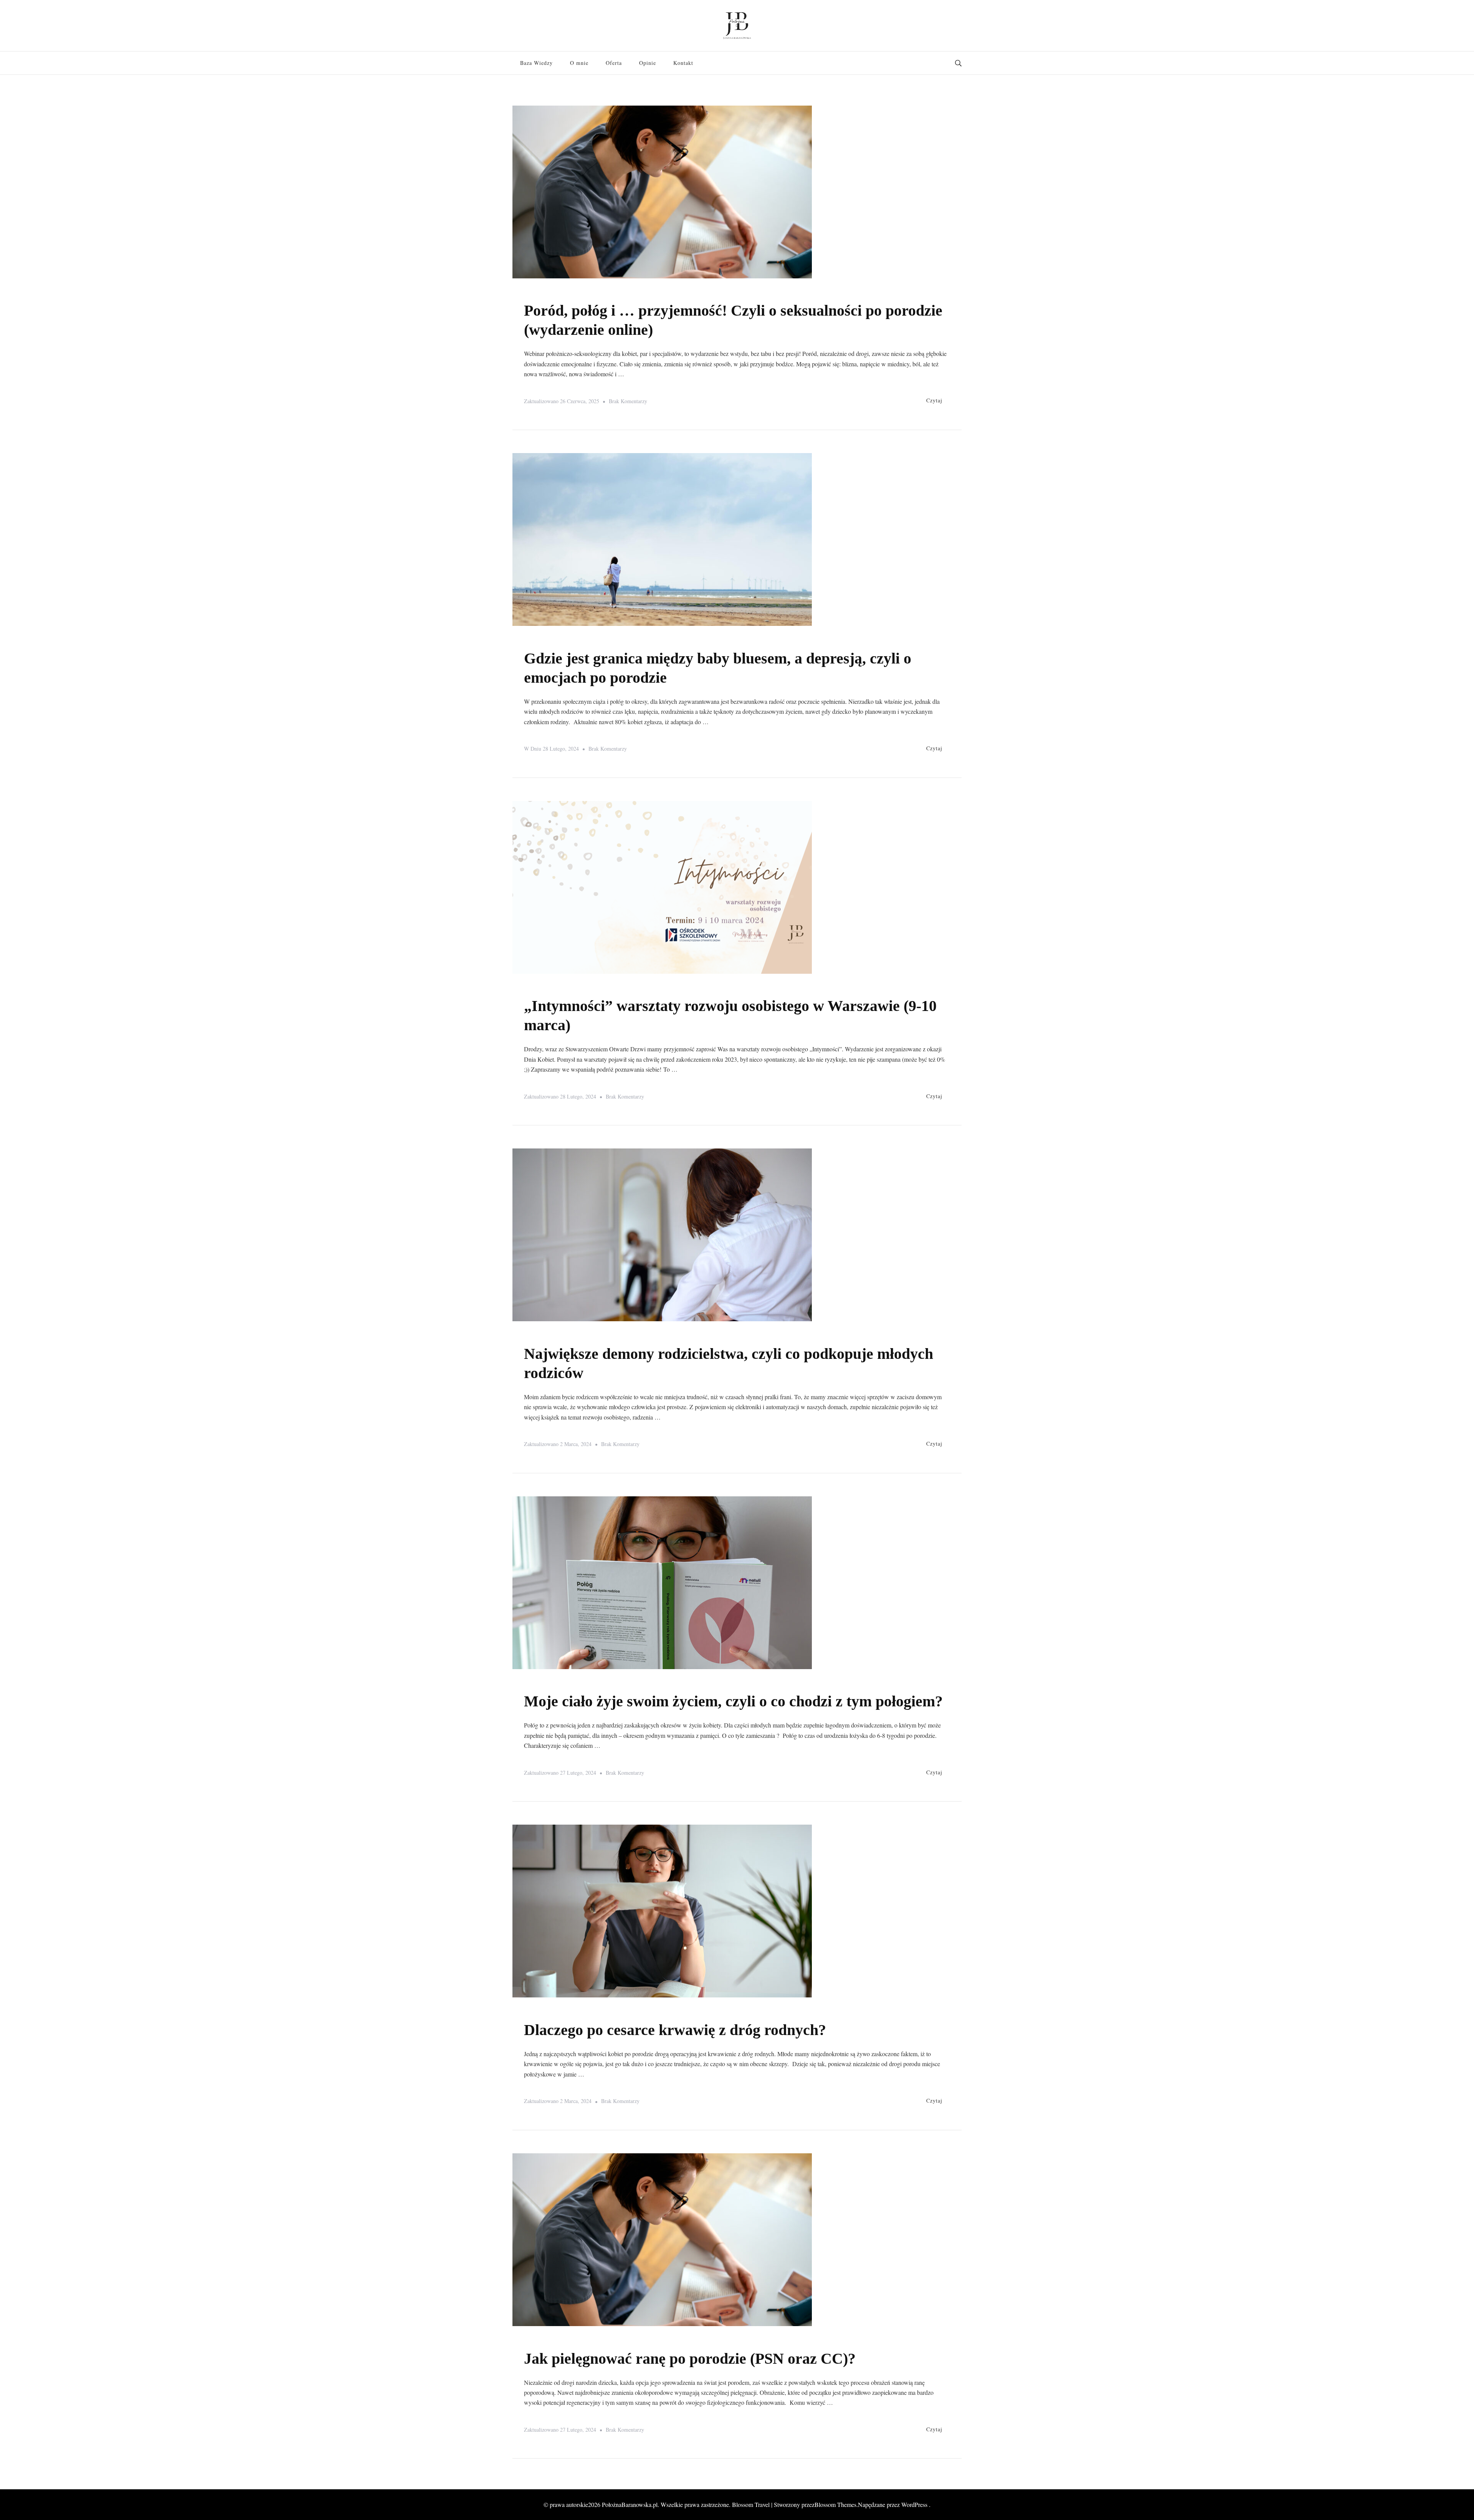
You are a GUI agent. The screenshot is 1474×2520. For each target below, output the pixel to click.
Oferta (614, 63)
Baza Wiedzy (536, 63)
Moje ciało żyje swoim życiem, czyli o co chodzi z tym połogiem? (733, 1701)
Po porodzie (541, 294)
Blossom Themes (835, 2504)
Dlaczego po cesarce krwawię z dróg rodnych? (675, 2030)
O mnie (579, 63)
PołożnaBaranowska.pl (630, 2504)
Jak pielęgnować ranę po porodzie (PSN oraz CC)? (690, 2359)
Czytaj (934, 400)
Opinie (648, 63)
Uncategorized (546, 642)
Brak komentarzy (628, 402)
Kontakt (683, 63)
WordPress (914, 2504)
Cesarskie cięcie (548, 2013)
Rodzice (574, 294)
